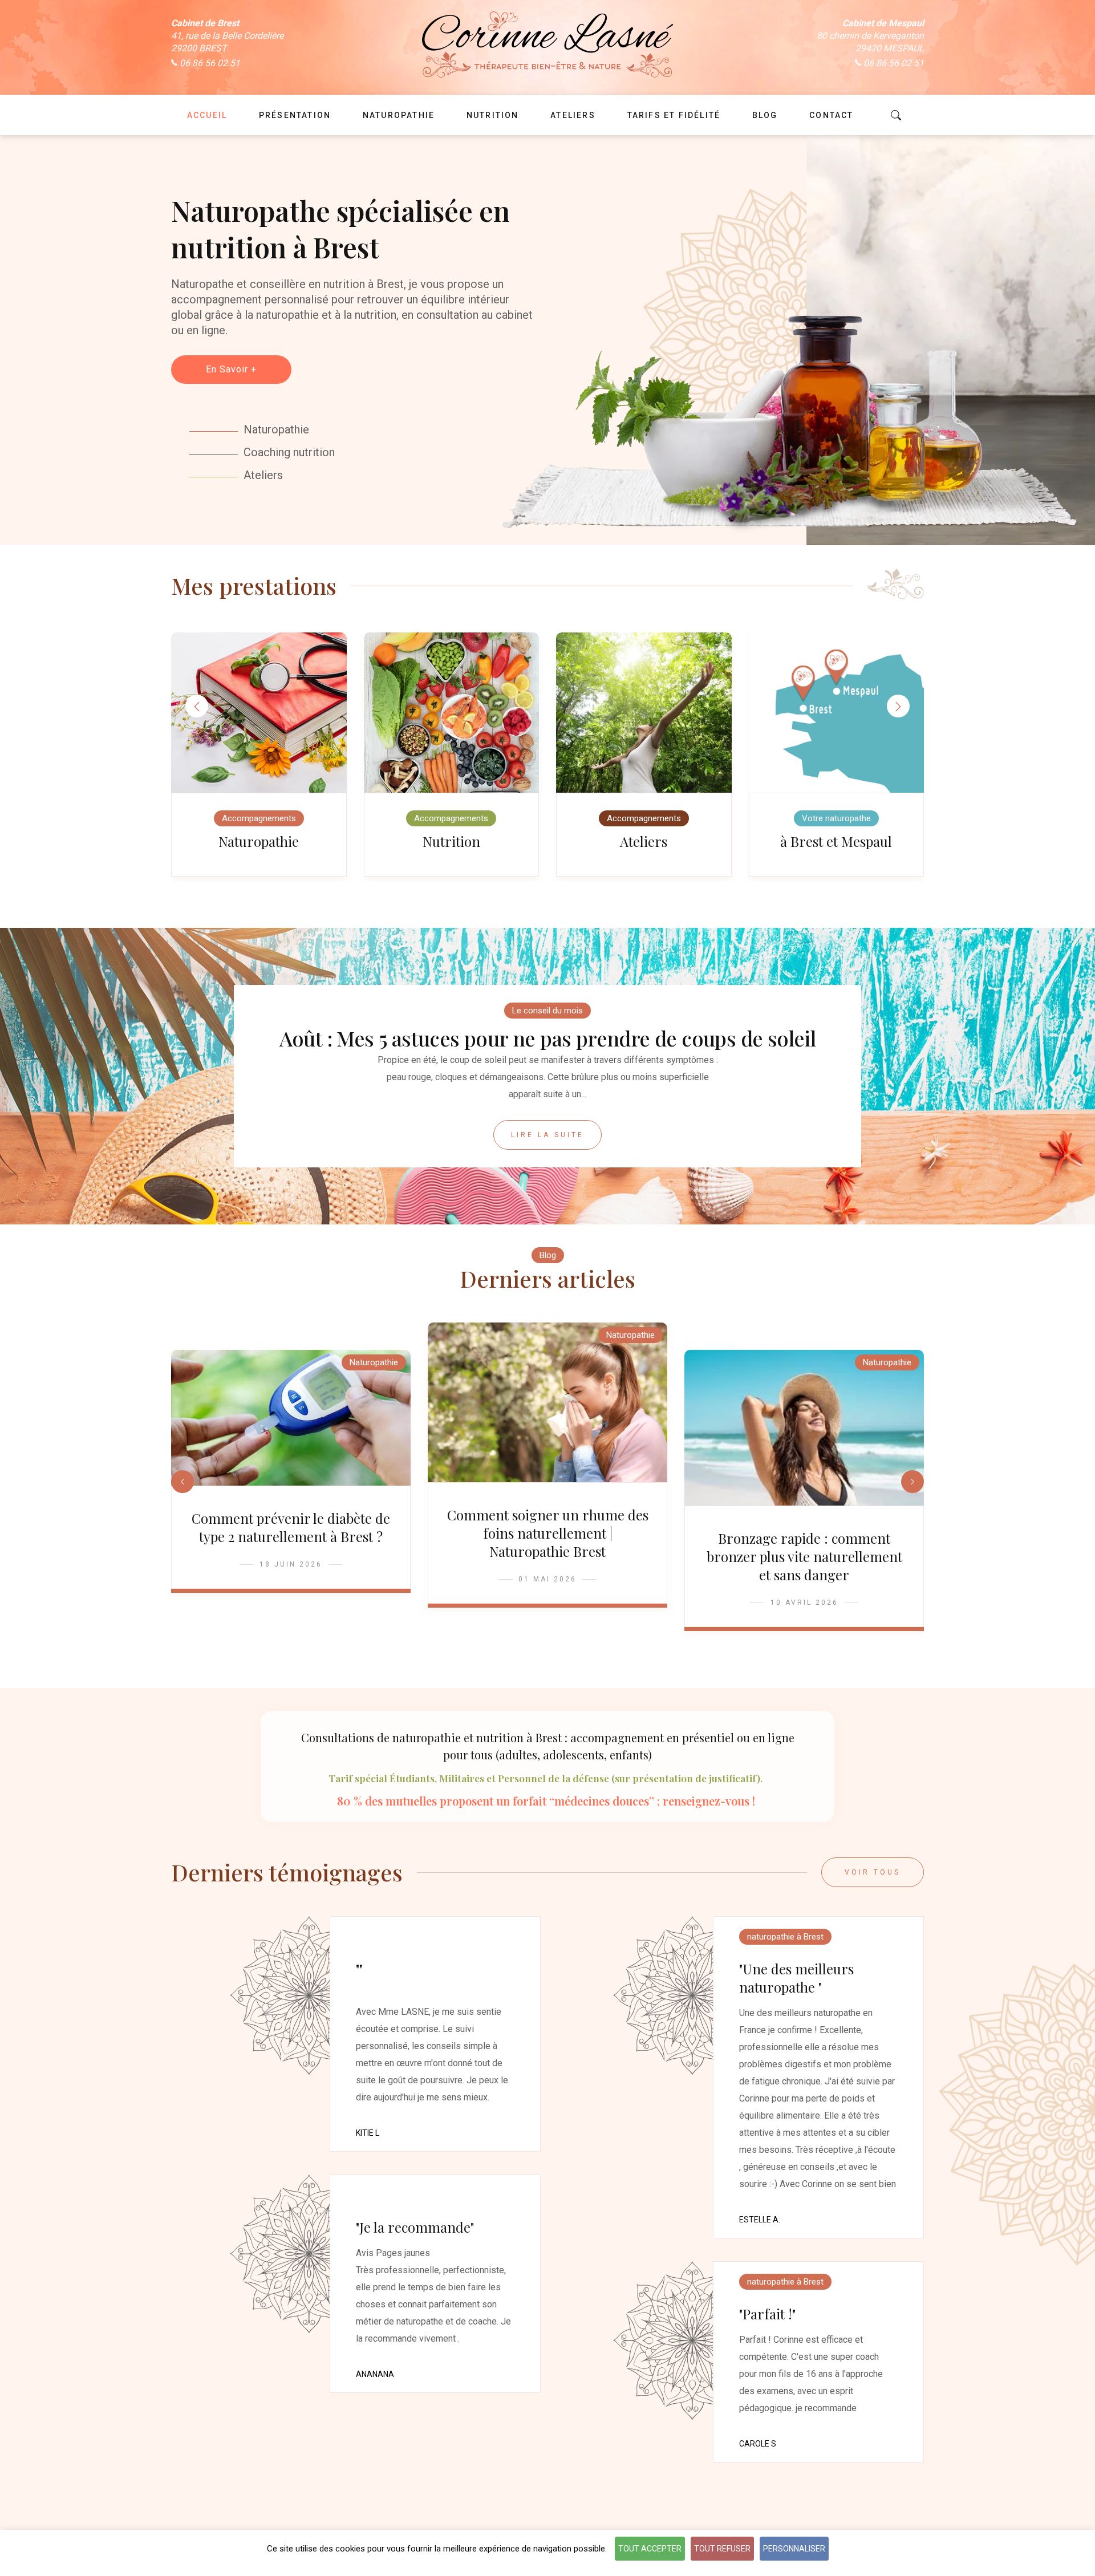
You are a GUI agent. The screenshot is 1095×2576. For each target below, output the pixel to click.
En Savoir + (231, 369)
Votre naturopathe (836, 818)
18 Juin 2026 (291, 1564)
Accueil (207, 115)
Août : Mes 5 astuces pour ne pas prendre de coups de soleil (548, 1038)
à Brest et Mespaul (836, 841)
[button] (898, 706)
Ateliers (644, 841)
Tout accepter (650, 2549)
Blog (548, 1255)
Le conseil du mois (547, 1011)
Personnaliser (794, 2549)
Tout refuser (722, 2549)
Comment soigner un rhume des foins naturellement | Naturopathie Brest (548, 1533)
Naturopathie (259, 841)
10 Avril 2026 (804, 1603)
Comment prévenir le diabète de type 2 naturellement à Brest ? (291, 1527)
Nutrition (451, 841)
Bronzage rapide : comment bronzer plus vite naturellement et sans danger (804, 1556)
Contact (831, 115)
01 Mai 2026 (547, 1579)
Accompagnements (259, 818)
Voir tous (873, 1872)
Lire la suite (547, 1135)
